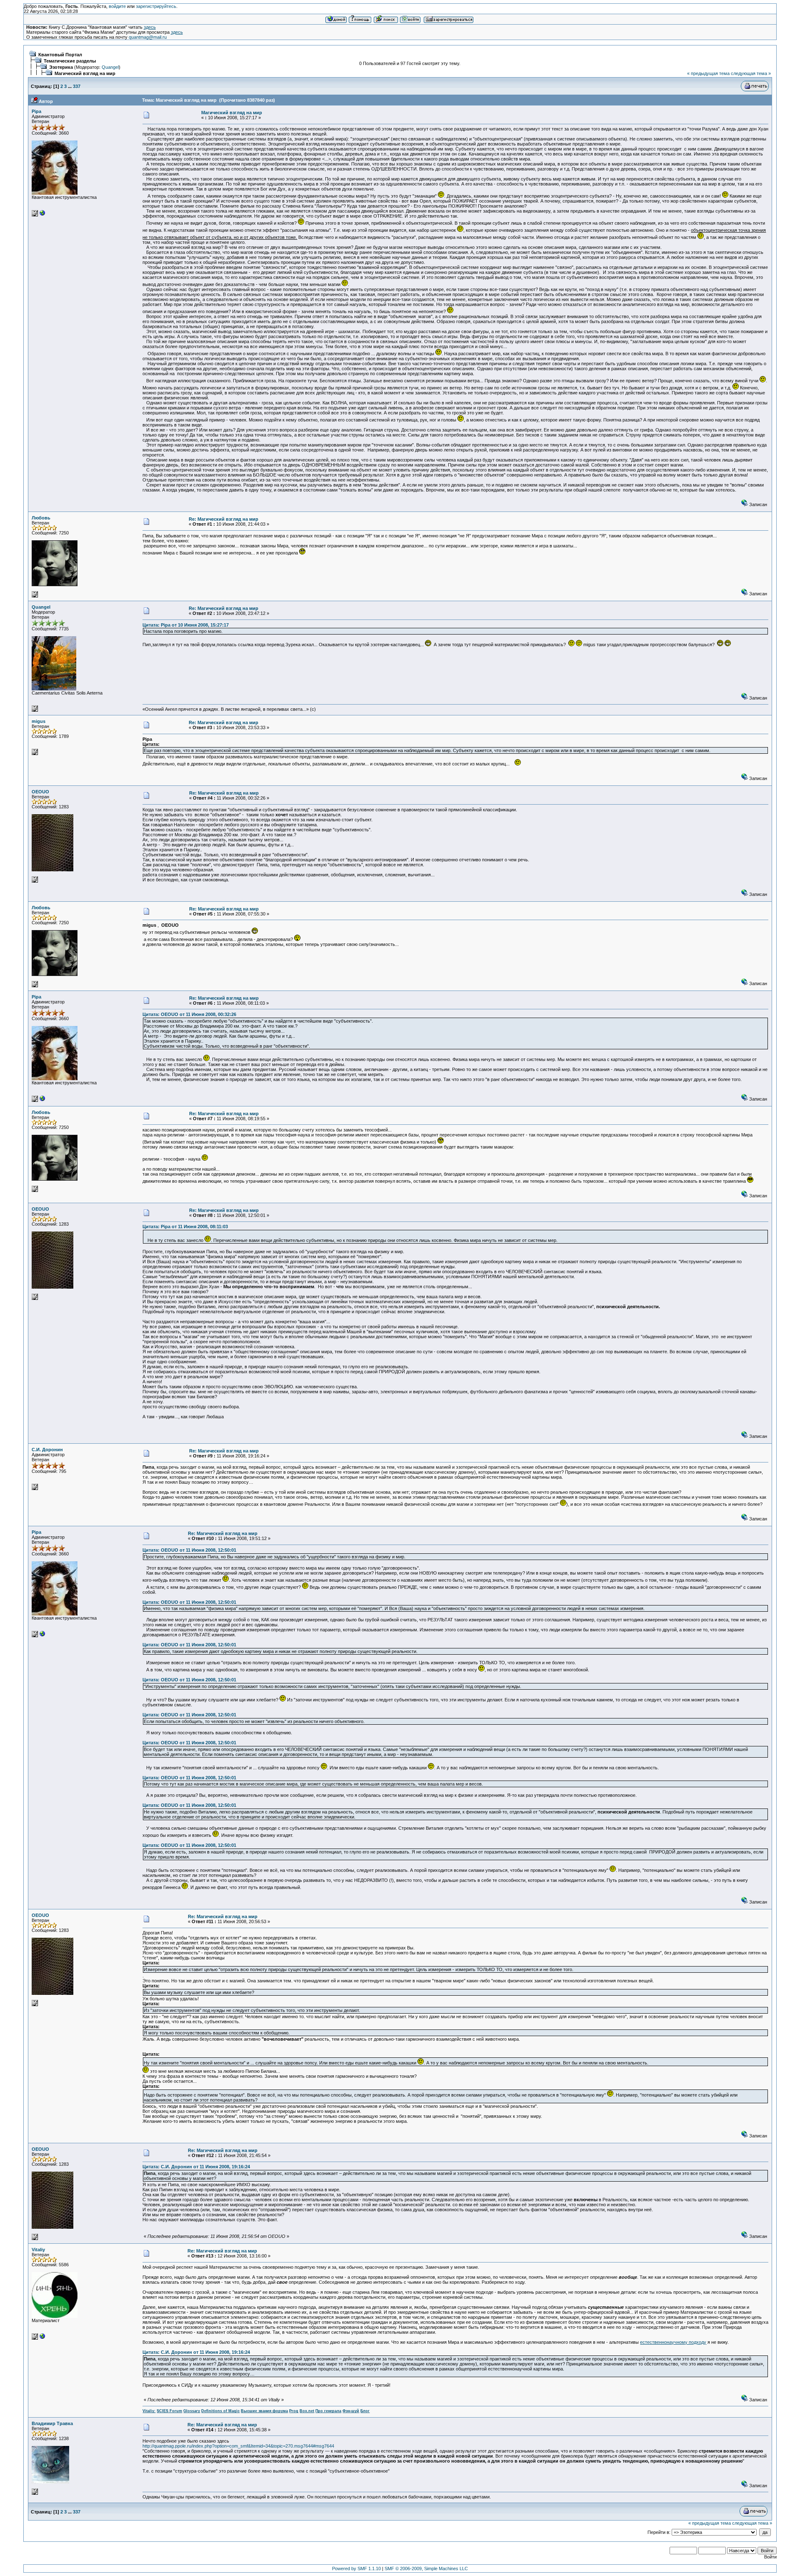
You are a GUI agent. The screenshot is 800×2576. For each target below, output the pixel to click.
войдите (117, 6)
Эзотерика (61, 67)
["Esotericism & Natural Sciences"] (42, 2338)
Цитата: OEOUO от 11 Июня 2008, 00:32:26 (189, 1014)
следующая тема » (751, 73)
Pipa (36, 111)
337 (77, 86)
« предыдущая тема (708, 73)
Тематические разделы (70, 61)
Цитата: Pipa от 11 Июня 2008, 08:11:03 (185, 1227)
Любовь (41, 518)
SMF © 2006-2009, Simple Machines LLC (426, 2568)
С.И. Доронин (47, 1450)
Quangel (110, 67)
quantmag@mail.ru (148, 37)
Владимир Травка (52, 2423)
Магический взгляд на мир (85, 73)
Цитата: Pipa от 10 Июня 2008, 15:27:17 (186, 625)
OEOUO (40, 792)
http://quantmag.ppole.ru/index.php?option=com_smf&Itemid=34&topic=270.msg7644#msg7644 (238, 2446)
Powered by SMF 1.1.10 (356, 2568)
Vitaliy (38, 2250)
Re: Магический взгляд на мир (224, 519)
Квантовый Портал (60, 55)
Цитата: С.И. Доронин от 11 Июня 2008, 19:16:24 (196, 2167)
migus (39, 721)
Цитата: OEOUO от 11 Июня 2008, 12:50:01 (189, 1550)
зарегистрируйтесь (156, 6)
